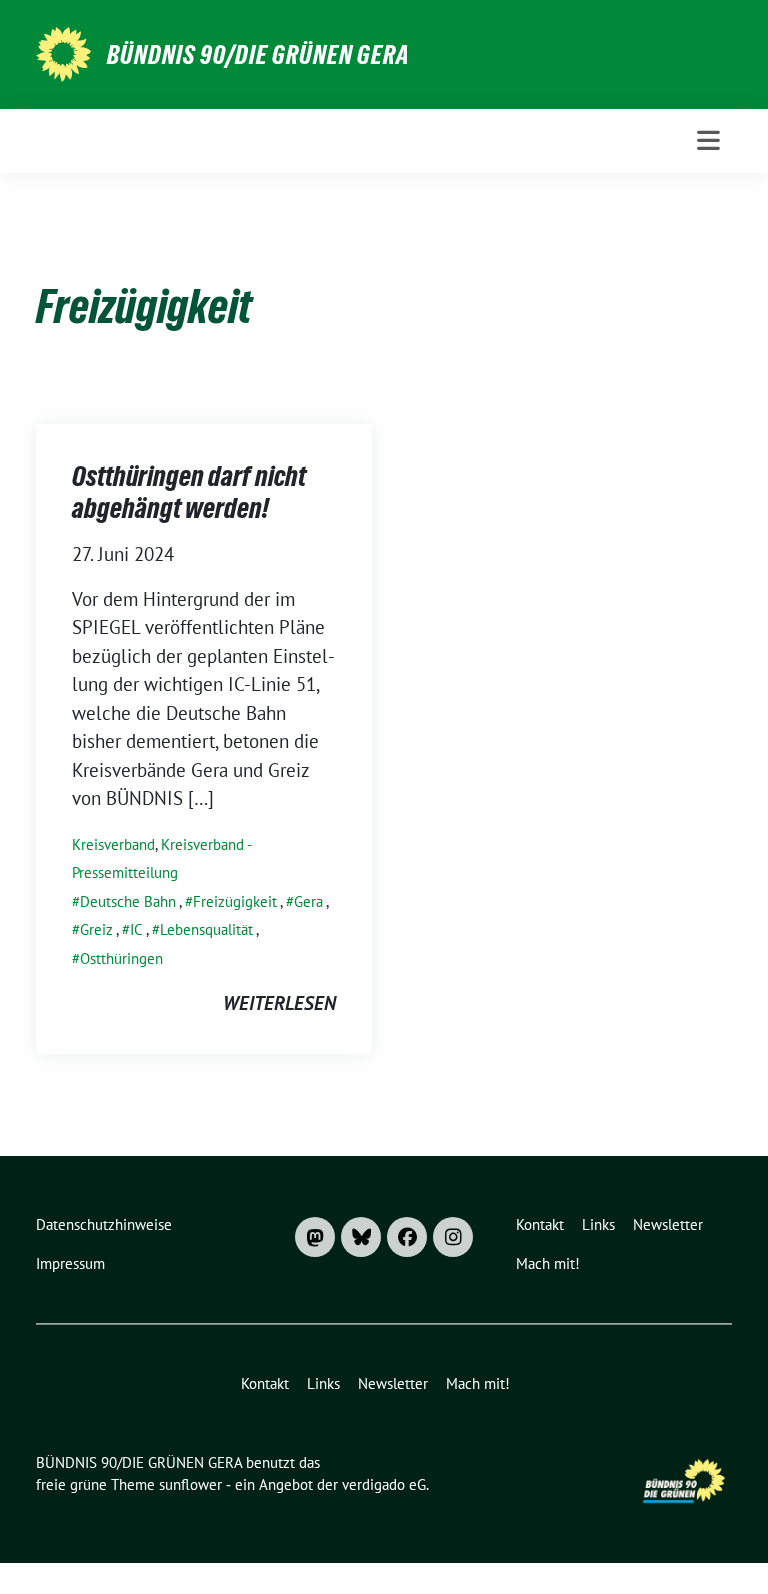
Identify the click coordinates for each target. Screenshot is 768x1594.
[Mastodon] (315, 1237)
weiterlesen (279, 1003)
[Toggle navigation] (708, 140)
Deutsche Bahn (128, 901)
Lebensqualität (206, 929)
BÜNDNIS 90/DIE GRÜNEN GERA (258, 55)
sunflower (190, 1484)
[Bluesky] (361, 1237)
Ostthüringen (121, 958)
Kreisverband (113, 844)
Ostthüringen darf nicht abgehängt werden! (189, 492)
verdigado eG (384, 1484)
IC (136, 929)
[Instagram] (453, 1237)
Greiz (96, 929)
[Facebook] (407, 1237)
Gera (308, 901)
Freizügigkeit (235, 901)
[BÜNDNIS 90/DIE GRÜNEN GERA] (63, 52)
